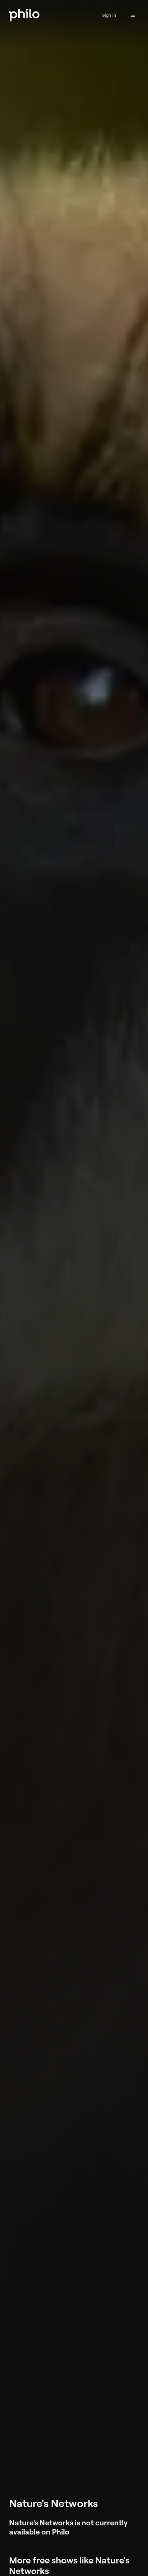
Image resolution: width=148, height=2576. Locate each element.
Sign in (109, 15)
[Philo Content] (133, 15)
